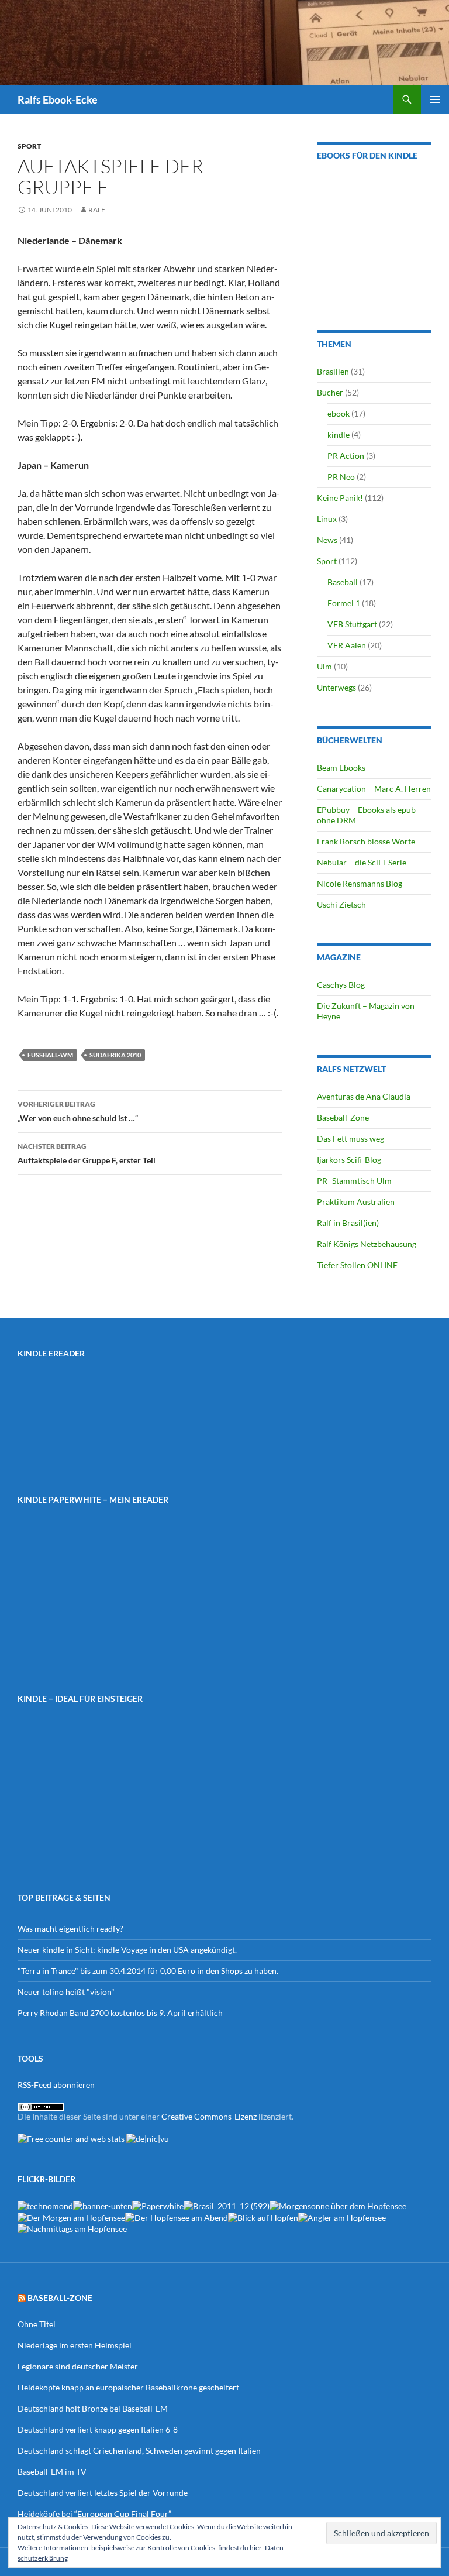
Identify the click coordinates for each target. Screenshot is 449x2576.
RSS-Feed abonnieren (56, 2085)
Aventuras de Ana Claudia (364, 1096)
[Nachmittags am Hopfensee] (72, 2228)
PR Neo (341, 477)
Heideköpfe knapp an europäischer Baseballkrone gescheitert (128, 2387)
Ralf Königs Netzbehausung (367, 1244)
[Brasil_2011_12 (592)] (227, 2205)
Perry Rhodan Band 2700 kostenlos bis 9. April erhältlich (120, 2013)
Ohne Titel (37, 2324)
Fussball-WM (50, 1055)
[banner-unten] (103, 2205)
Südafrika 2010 (115, 1055)
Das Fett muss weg (350, 1138)
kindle (339, 435)
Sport (29, 146)
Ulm (324, 666)
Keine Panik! (340, 498)
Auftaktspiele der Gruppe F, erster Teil (87, 1153)
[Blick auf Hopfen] (263, 2216)
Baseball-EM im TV (52, 2472)
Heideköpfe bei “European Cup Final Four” (94, 2514)
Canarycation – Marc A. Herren (374, 789)
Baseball (343, 582)
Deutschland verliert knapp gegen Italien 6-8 (98, 2429)
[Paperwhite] (158, 2205)
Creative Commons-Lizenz (209, 2116)
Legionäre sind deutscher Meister (78, 2366)
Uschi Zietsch (341, 904)
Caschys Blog (341, 985)
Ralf (97, 210)
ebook (339, 413)
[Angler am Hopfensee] (342, 2216)
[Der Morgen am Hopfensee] (71, 2216)
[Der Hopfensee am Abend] (177, 2216)
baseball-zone (60, 2298)
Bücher (330, 392)
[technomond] (45, 2205)
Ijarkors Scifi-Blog (349, 1160)
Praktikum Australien (356, 1202)
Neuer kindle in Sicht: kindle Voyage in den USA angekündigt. (127, 1950)
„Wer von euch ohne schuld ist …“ (78, 1111)
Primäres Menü (435, 99)
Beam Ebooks (341, 767)
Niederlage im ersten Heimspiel (75, 2345)
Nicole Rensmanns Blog (360, 883)
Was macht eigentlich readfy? (70, 1928)
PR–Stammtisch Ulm (354, 1181)
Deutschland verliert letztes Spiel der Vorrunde (103, 2493)
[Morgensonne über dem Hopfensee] (338, 2205)
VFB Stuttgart (352, 624)
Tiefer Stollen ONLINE (357, 1265)
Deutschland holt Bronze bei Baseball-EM (93, 2408)
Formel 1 (344, 603)
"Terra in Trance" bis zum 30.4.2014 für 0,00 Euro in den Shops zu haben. (148, 1971)
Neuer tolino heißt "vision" (66, 1992)
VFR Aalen (347, 645)
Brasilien (333, 371)
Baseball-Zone (343, 1117)
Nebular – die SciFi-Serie (362, 862)
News (327, 540)
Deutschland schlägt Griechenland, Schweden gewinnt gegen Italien (139, 2450)
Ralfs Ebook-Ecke (58, 99)
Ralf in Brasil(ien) (348, 1223)
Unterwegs (336, 687)
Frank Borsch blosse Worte (366, 841)
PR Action (346, 456)
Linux (327, 519)
